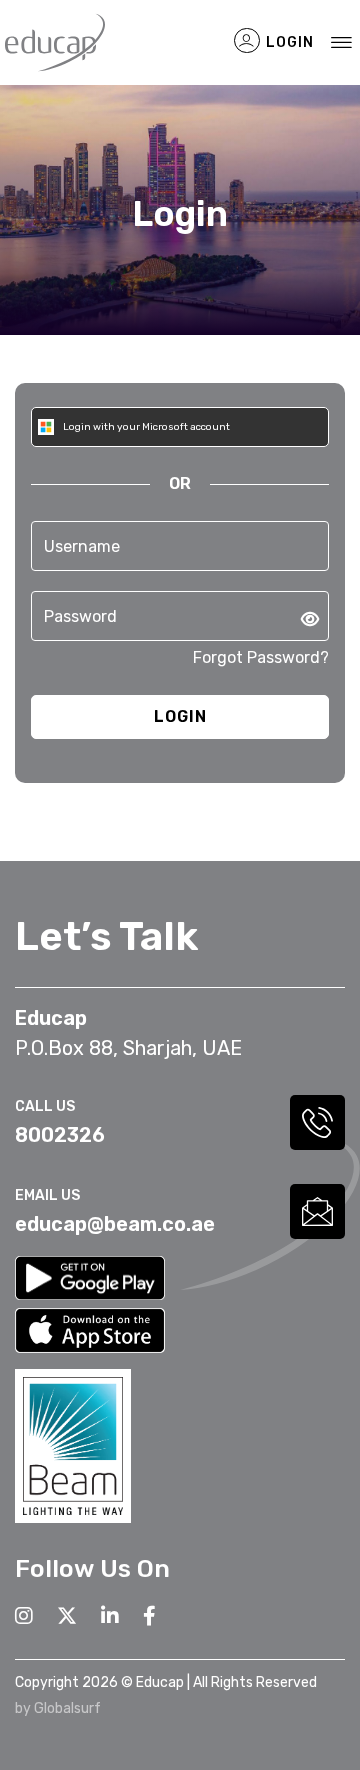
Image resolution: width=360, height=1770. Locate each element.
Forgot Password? (261, 657)
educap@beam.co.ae (115, 1224)
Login (288, 42)
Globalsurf (67, 1708)
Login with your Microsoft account (145, 427)
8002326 (60, 1135)
